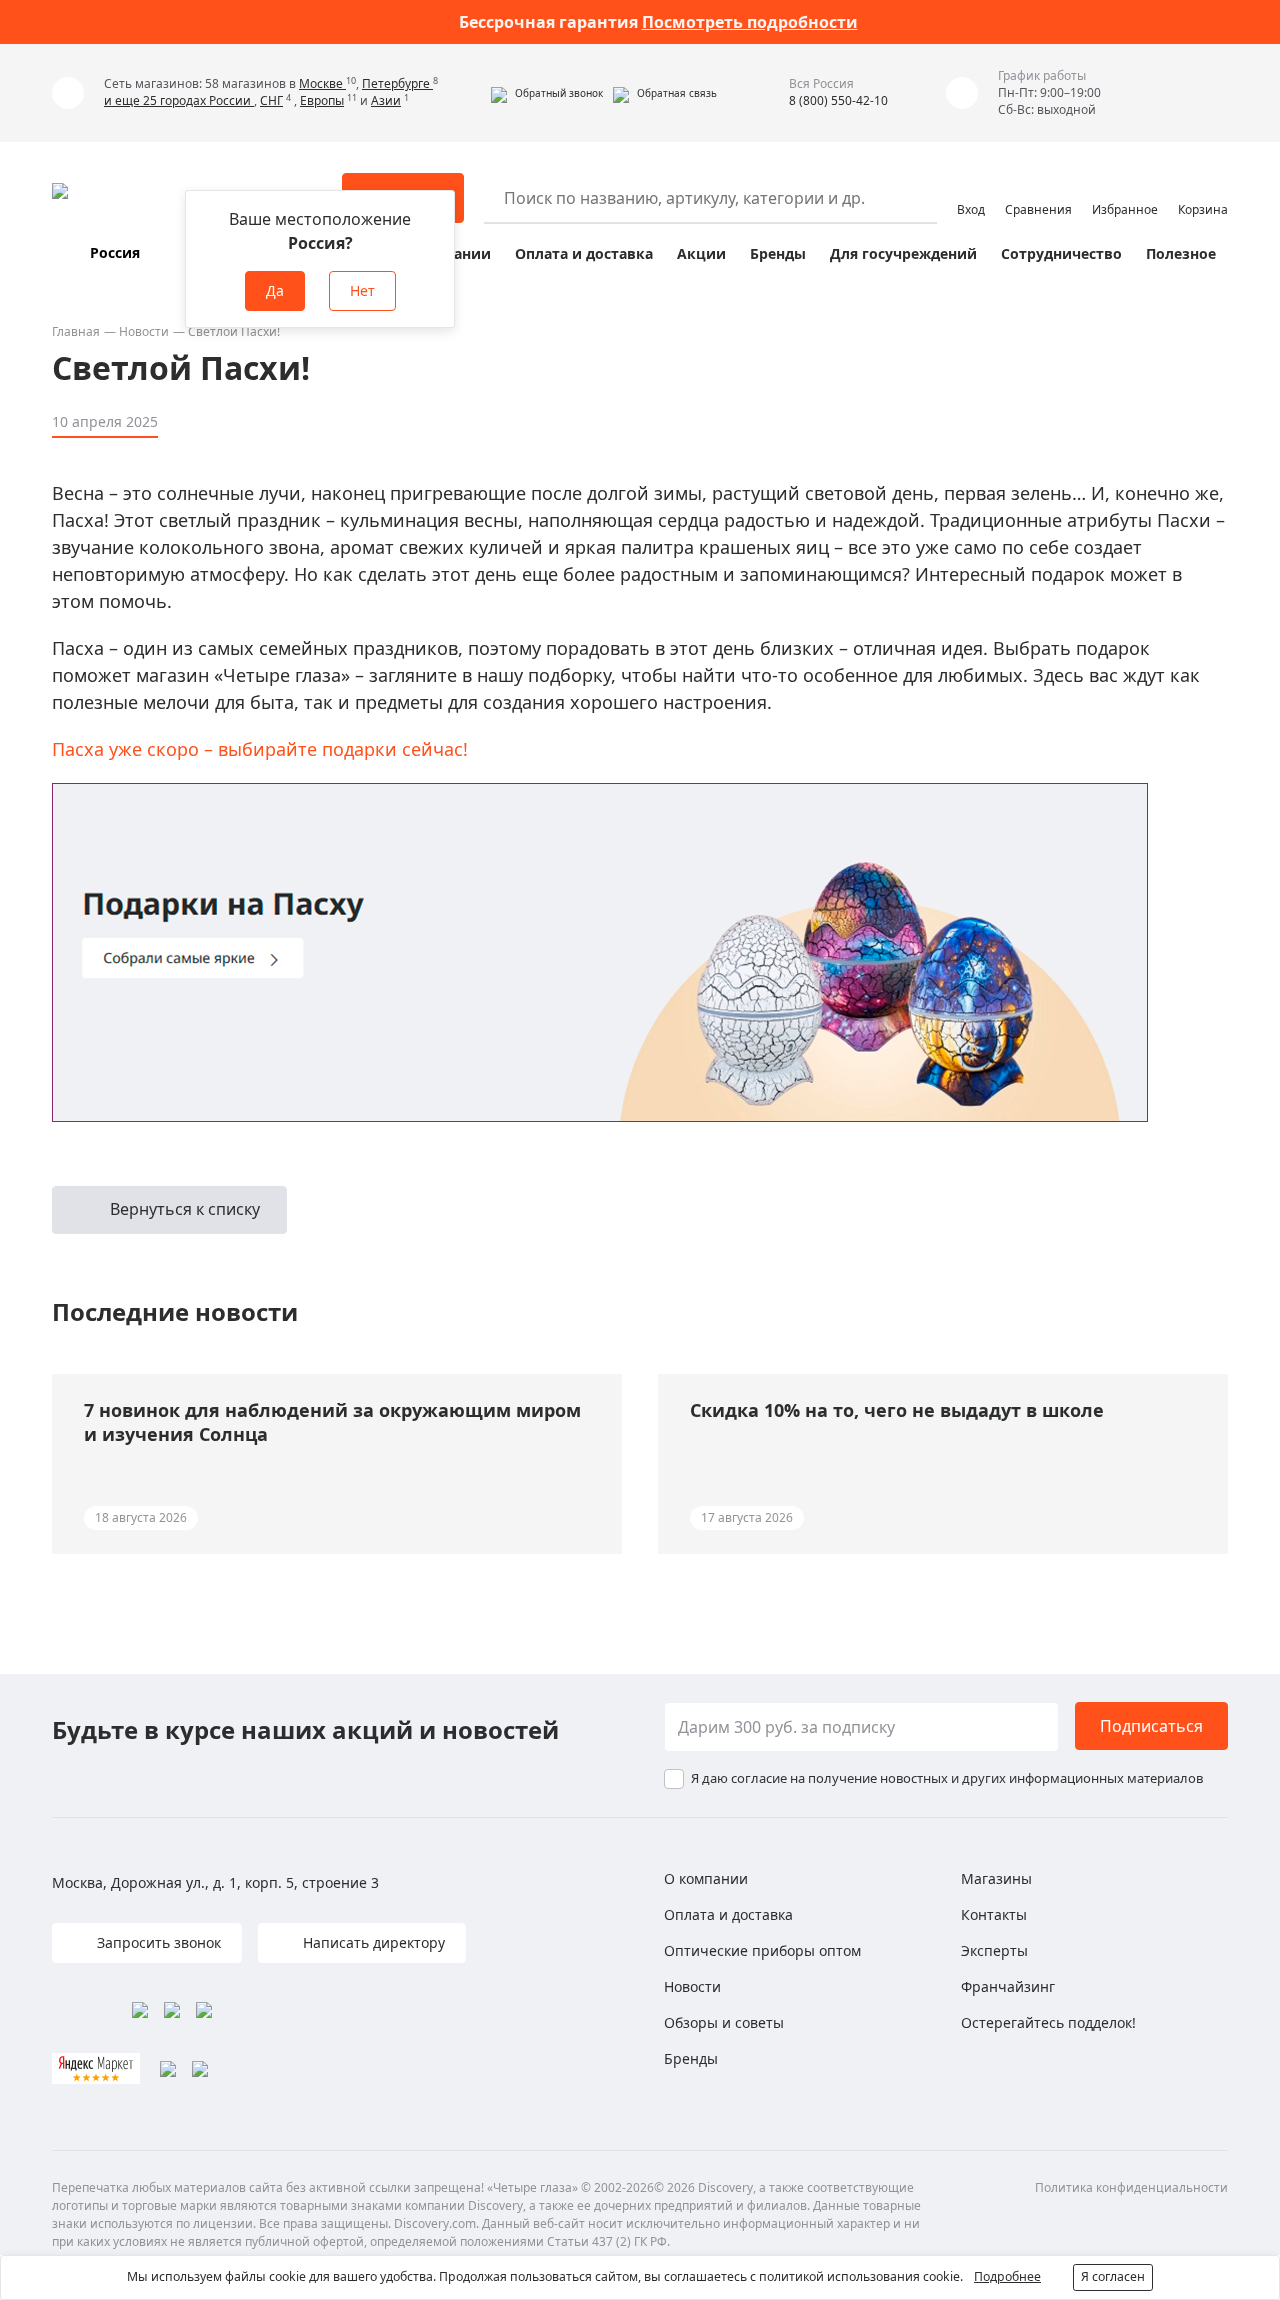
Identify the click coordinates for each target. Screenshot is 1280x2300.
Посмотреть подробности (750, 22)
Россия (115, 252)
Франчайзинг (1008, 1986)
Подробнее (1007, 2276)
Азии (386, 100)
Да (275, 290)
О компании (706, 1878)
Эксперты (994, 1950)
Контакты (994, 1914)
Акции (701, 253)
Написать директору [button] (372, 1942)
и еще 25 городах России (179, 100)
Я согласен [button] (1113, 2276)
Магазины (996, 1878)
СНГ (271, 100)
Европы (322, 100)
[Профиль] (971, 189)
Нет (362, 290)
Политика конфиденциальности (1131, 2187)
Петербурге (397, 83)
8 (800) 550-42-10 (838, 100)
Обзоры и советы (724, 2022)
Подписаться (1151, 1726)
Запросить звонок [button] (157, 1942)
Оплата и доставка (584, 253)
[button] (547, 93)
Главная (76, 331)
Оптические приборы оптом (762, 1950)
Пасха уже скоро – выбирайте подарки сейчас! (260, 749)
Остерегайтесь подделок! (1048, 2022)
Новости (144, 331)
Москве (322, 83)
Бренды (778, 253)
